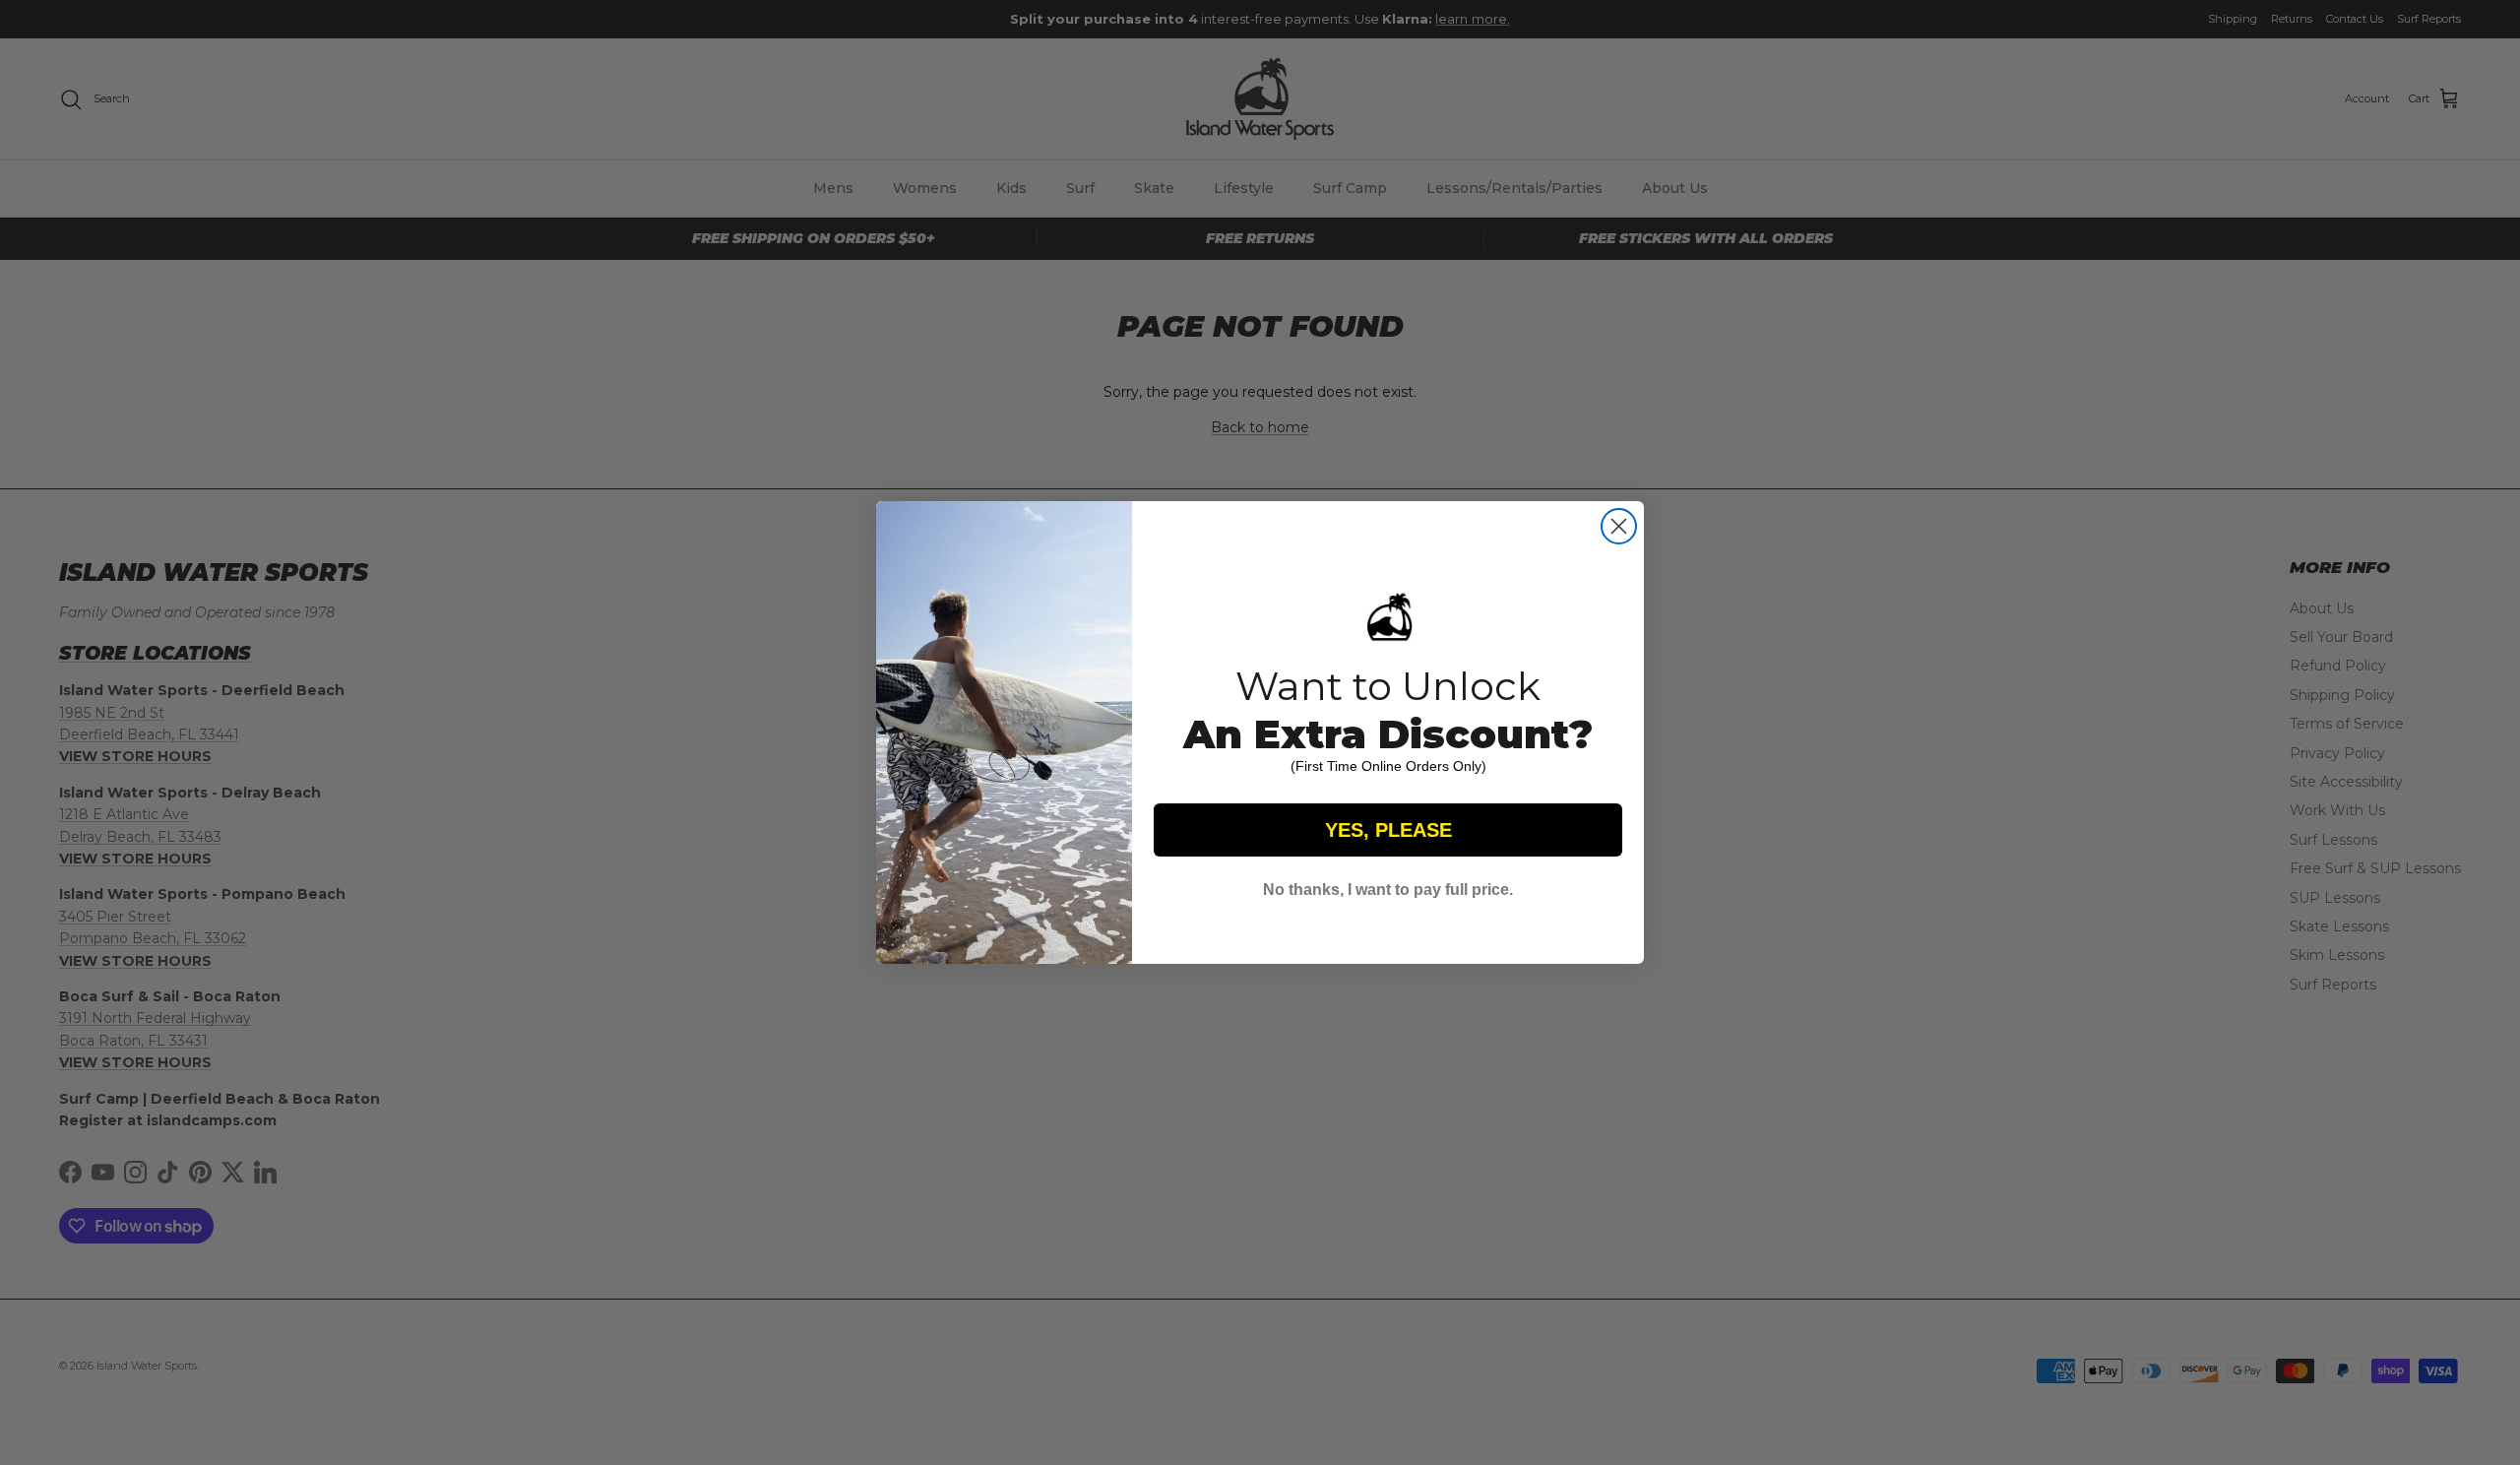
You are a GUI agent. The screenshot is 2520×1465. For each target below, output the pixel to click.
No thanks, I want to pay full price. (1388, 890)
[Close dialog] (1619, 526)
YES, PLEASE (1388, 830)
